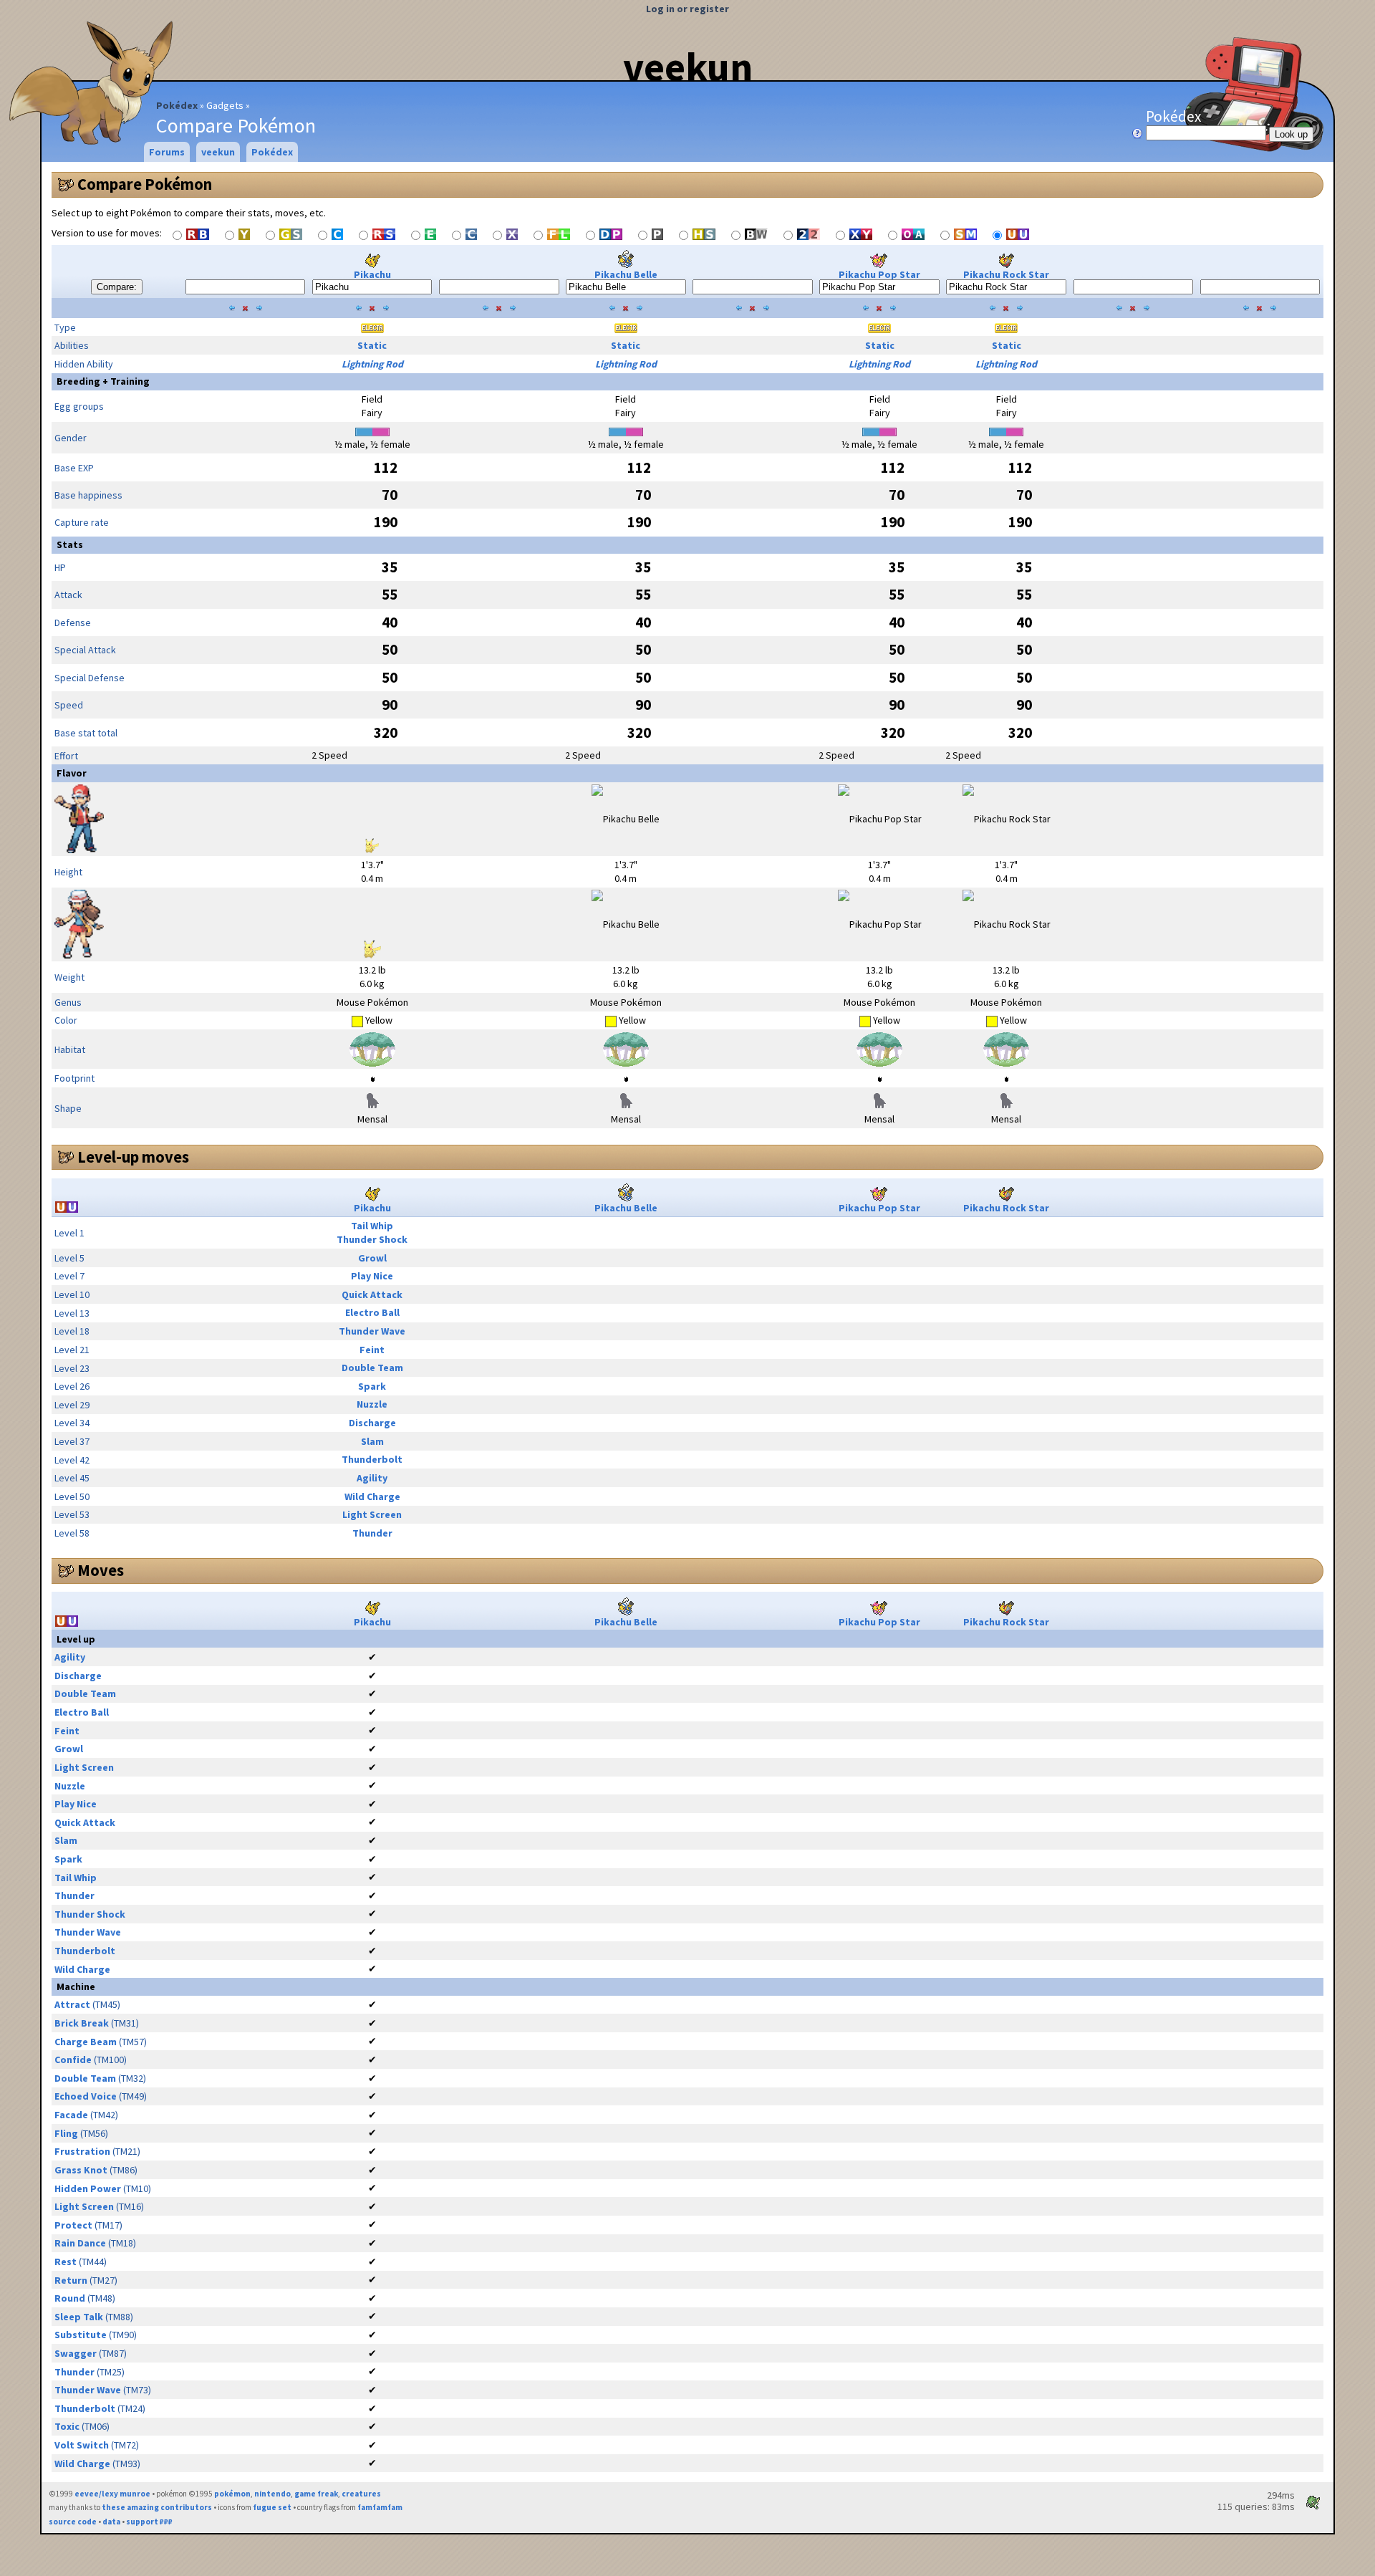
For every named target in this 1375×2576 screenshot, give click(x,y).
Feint (372, 1350)
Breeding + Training (103, 381)
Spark (372, 1386)
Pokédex (177, 105)
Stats (70, 544)
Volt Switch (82, 2445)
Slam (372, 1441)
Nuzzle (372, 1404)
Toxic (67, 2426)
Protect (73, 2225)
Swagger (76, 2353)
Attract (72, 2004)
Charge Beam (86, 2042)
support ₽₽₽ (149, 2522)
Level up (76, 1639)
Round (70, 2298)
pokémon (232, 2494)
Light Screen (372, 1514)
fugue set (272, 2507)
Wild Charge (372, 1496)
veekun (688, 67)
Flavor (72, 773)
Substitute (81, 2335)
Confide (73, 2060)
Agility (372, 1478)
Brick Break (82, 2023)
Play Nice (372, 1276)
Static (372, 345)
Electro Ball (372, 1312)
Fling (66, 2133)
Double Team (372, 1368)
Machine (76, 1986)
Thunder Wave (372, 1331)
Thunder (372, 1533)
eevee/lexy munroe (112, 2494)
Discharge (372, 1423)
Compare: (117, 287)
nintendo (272, 2494)
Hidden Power (88, 2188)
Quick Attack (372, 1294)
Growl (372, 1258)
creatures (361, 2494)
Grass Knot (81, 2170)
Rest (66, 2262)
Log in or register (687, 9)
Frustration (82, 2151)
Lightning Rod (372, 364)
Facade (71, 2115)
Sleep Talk (79, 2317)
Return (71, 2280)
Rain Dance (80, 2243)
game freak (316, 2494)
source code (73, 2522)
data (111, 2522)
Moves (101, 1570)
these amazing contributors (157, 2507)
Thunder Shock (372, 1239)
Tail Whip (372, 1226)
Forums (167, 152)
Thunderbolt (372, 1459)
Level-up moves (133, 1157)
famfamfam (380, 2507)
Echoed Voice (86, 2096)
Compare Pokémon (145, 184)
